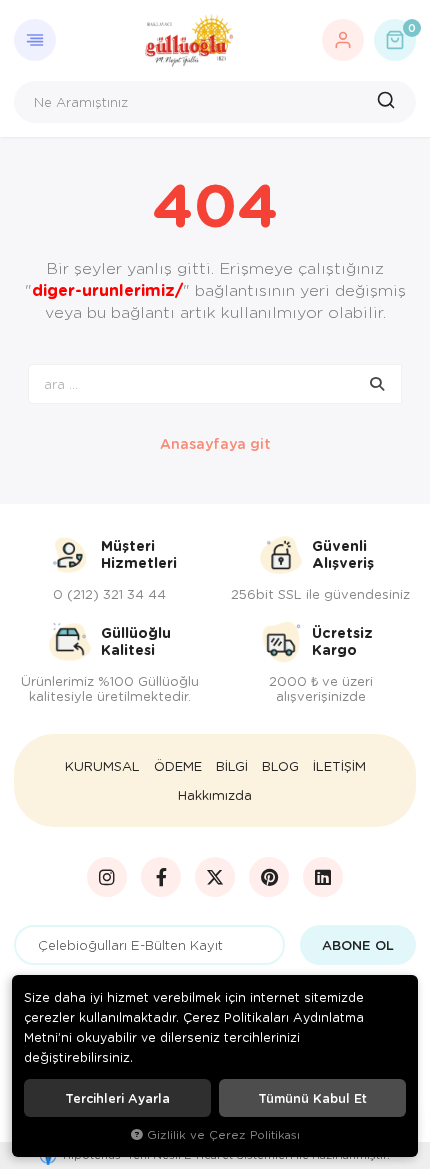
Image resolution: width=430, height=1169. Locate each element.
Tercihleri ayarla (117, 1098)
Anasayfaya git (215, 443)
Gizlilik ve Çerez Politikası (223, 1134)
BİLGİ (232, 766)
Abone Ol (358, 945)
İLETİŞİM (339, 766)
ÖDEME (178, 766)
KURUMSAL (102, 766)
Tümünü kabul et (312, 1098)
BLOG (280, 766)
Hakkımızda (215, 795)
